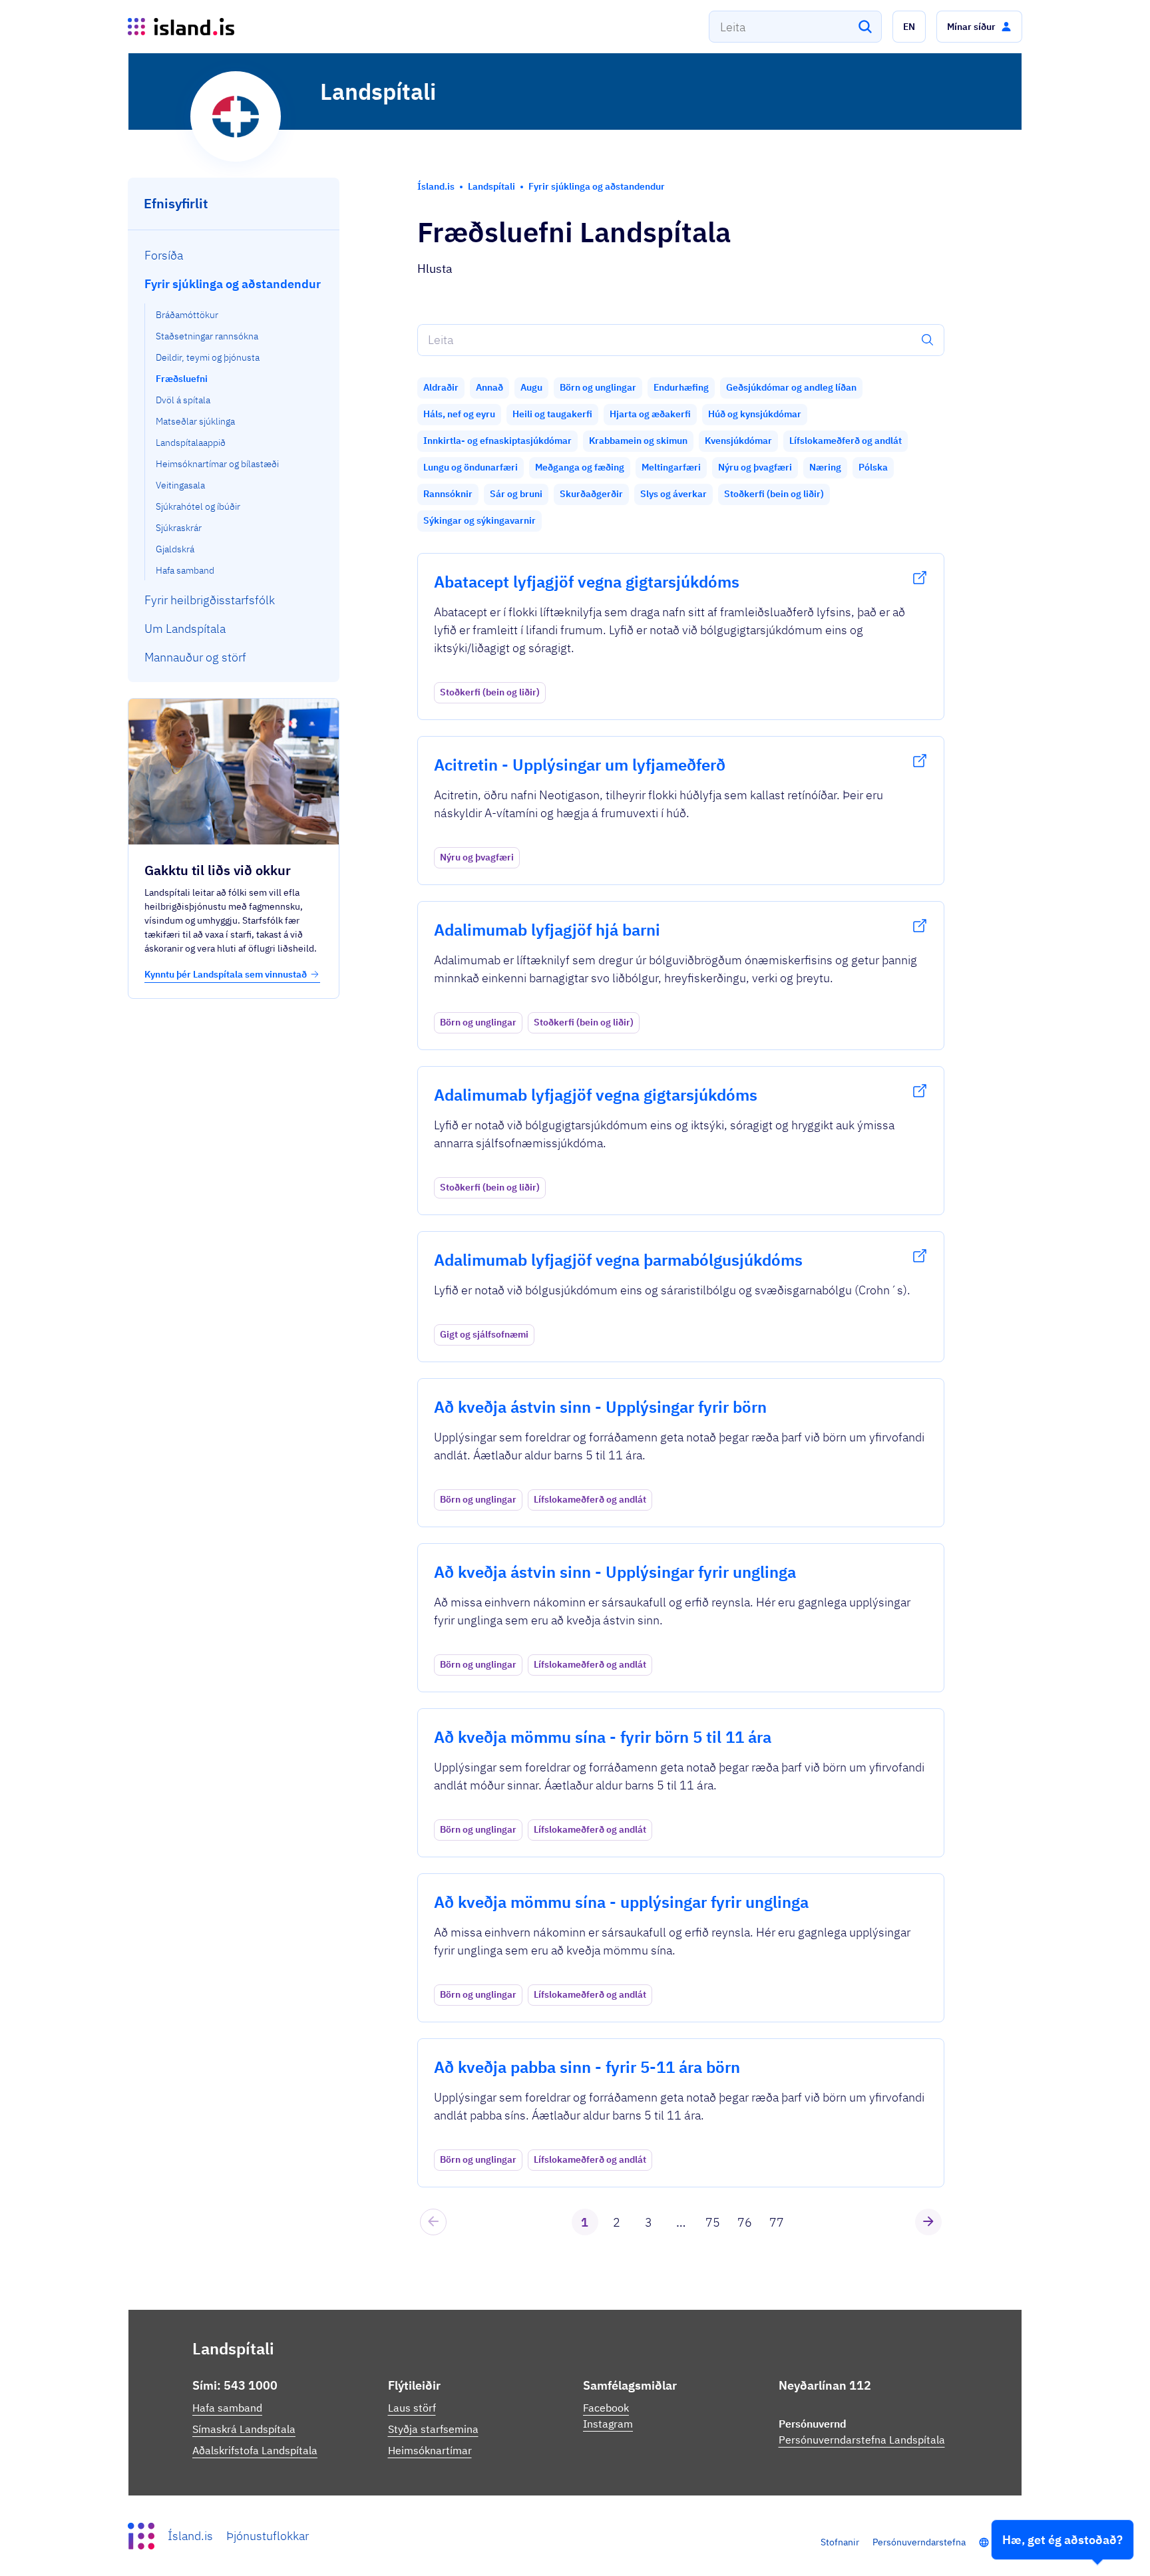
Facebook (606, 2408)
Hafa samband (227, 2408)
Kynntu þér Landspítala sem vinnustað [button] (226, 974)
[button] (909, 27)
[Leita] (865, 27)
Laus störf (412, 2408)
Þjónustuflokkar (268, 2536)
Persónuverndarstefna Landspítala (862, 2440)
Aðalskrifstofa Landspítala (255, 2450)
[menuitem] (234, 255)
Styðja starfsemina (433, 2429)
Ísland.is (190, 2536)
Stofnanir (840, 2542)
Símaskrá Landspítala (244, 2429)
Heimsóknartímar (430, 2450)
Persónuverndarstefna (919, 2542)
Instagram (608, 2424)
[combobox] (795, 27)
